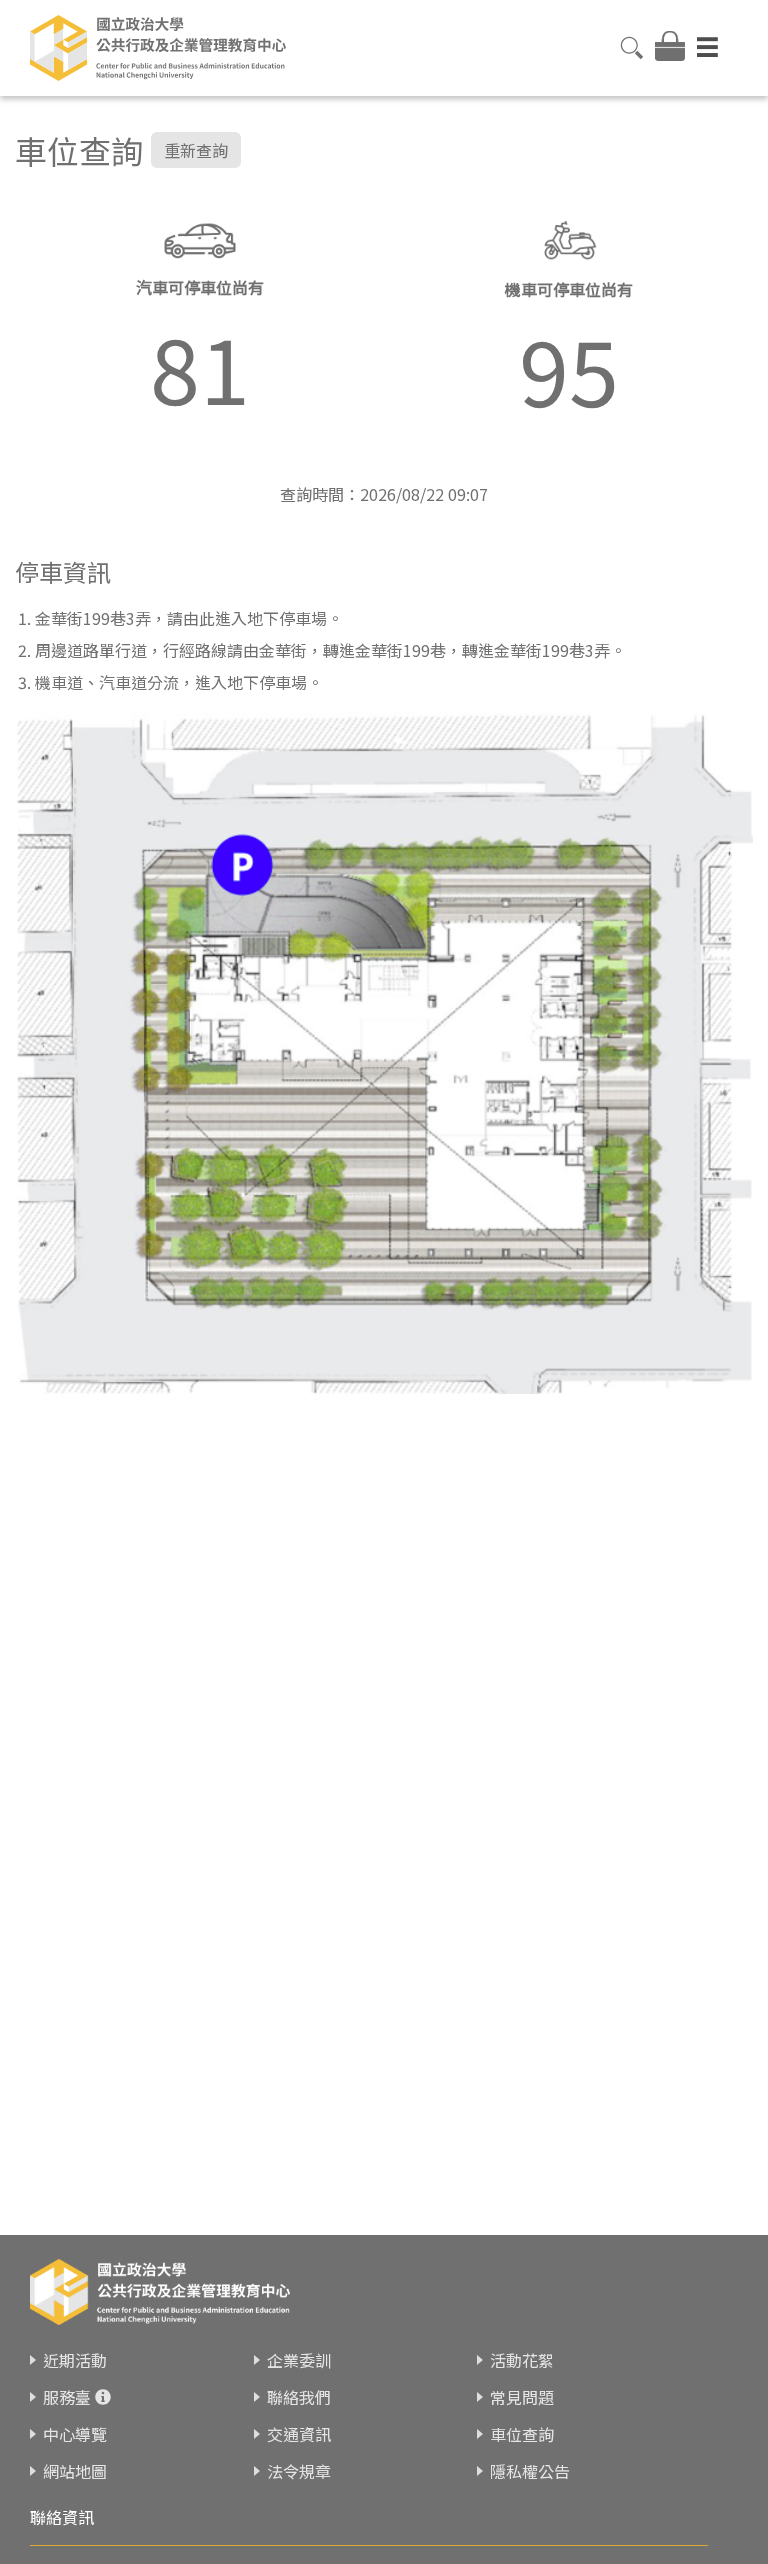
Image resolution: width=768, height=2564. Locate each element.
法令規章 (299, 2471)
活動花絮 (522, 2360)
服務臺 (67, 2397)
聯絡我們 (299, 2397)
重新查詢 (196, 150)
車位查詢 (522, 2434)
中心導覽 (75, 2434)
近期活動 (75, 2360)
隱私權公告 (530, 2471)
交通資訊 (299, 2434)
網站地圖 (75, 2471)
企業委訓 (299, 2360)
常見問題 (522, 2397)
